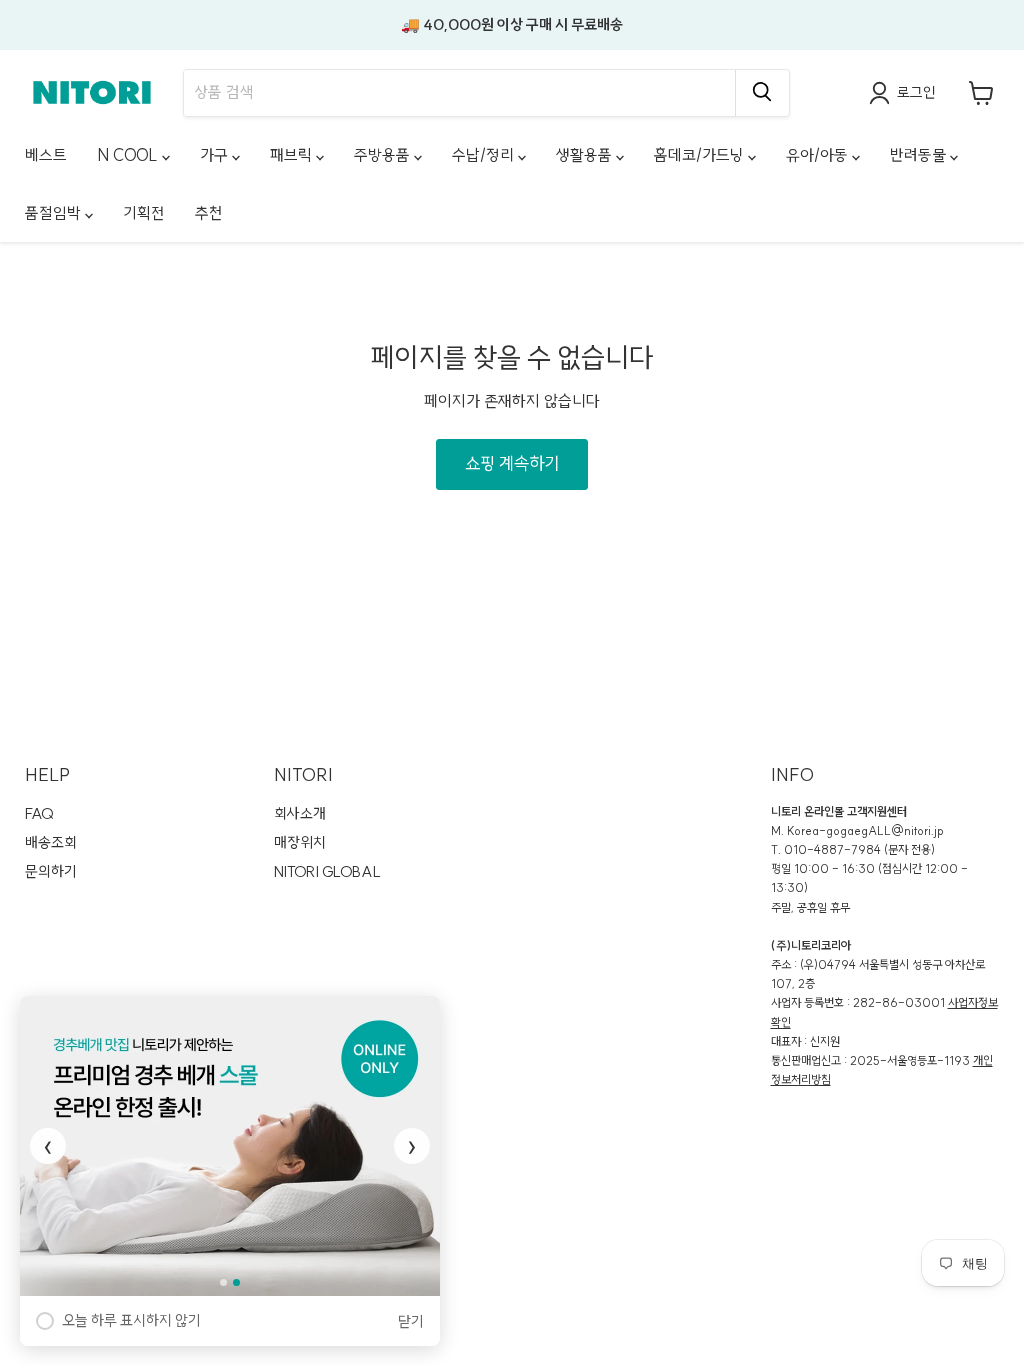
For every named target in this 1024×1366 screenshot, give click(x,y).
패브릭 (293, 155)
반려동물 (920, 155)
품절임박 (55, 213)
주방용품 (384, 155)
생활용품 (586, 155)
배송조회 (51, 842)
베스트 (46, 155)
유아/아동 (819, 155)
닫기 (411, 1321)
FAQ (39, 813)
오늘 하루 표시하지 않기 (131, 1320)
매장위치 (300, 842)
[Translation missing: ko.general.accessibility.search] (762, 93)
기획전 (144, 213)
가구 (216, 155)
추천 (209, 213)
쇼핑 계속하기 (512, 463)
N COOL (129, 155)
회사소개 (300, 813)
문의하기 (51, 871)
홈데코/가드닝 (701, 155)
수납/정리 (485, 155)
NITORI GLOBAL (327, 871)
